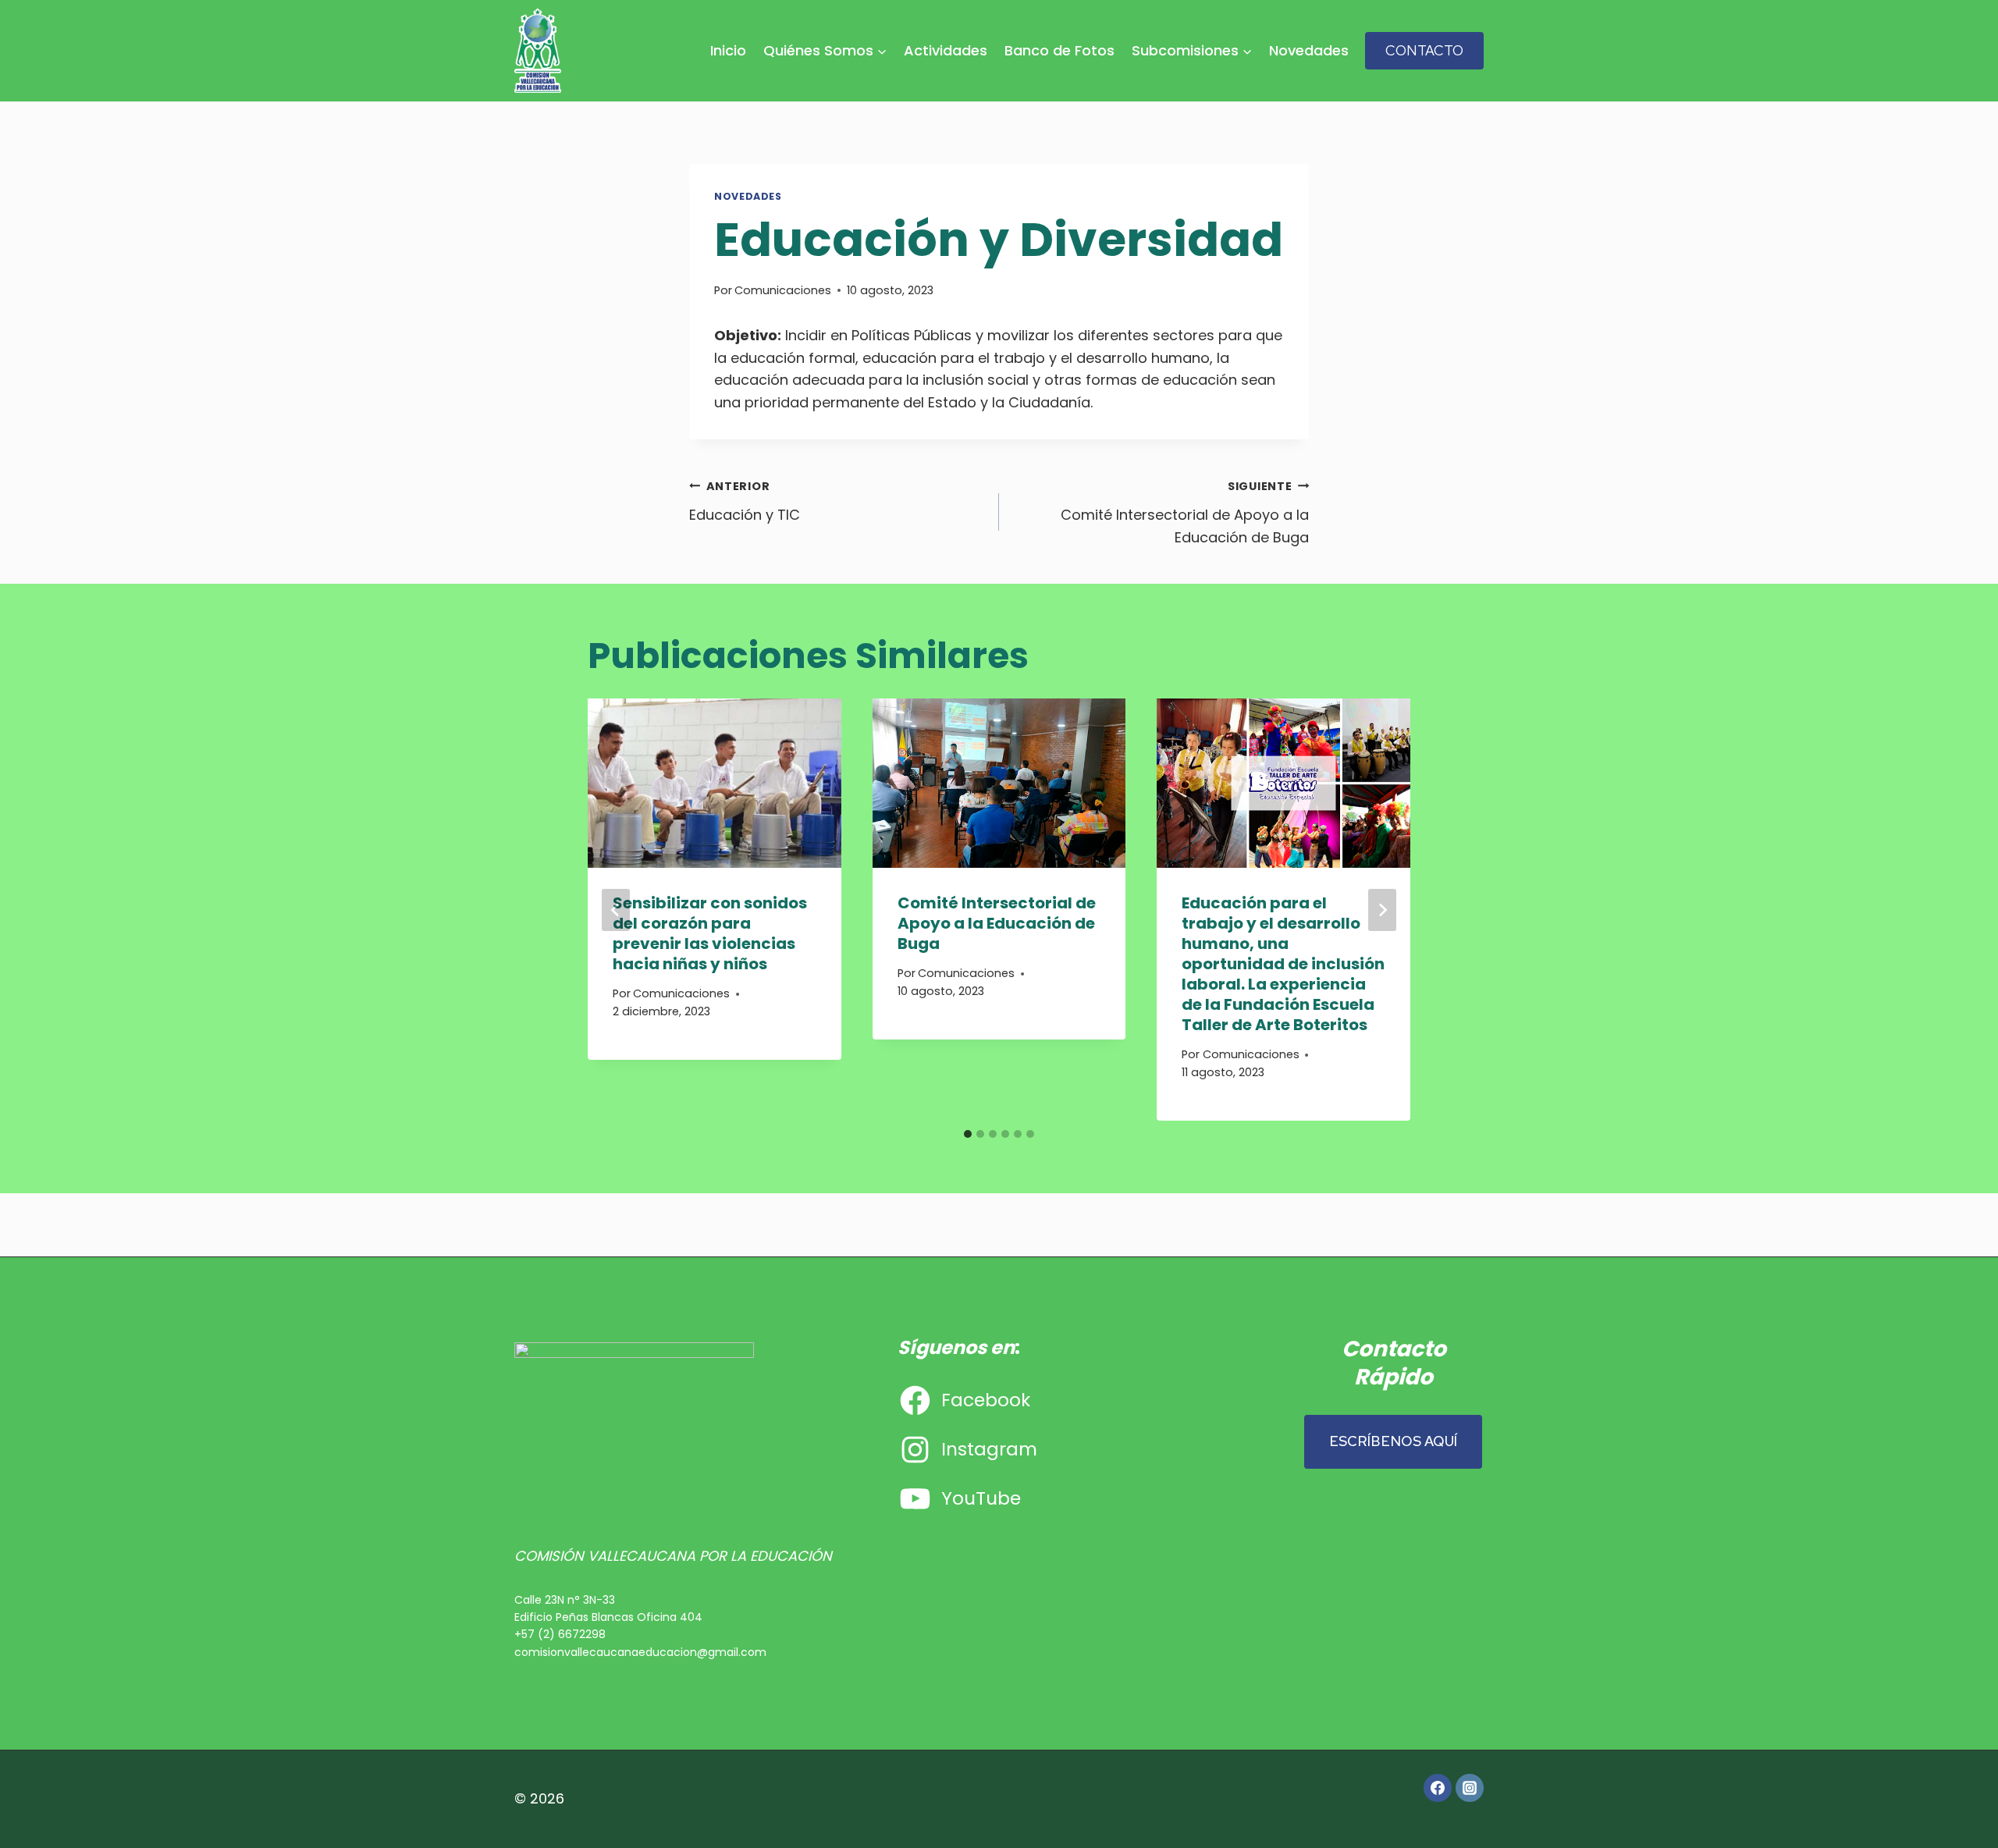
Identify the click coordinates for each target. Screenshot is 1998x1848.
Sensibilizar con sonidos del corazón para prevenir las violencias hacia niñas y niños (710, 933)
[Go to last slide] (616, 910)
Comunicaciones (783, 290)
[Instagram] (1470, 1788)
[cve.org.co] (538, 51)
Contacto (1424, 50)
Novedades (1309, 50)
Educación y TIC (745, 501)
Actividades (946, 50)
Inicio (728, 50)
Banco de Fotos (1059, 50)
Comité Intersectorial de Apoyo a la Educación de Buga (1185, 513)
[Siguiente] (1382, 910)
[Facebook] (1438, 1788)
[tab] (968, 1134)
